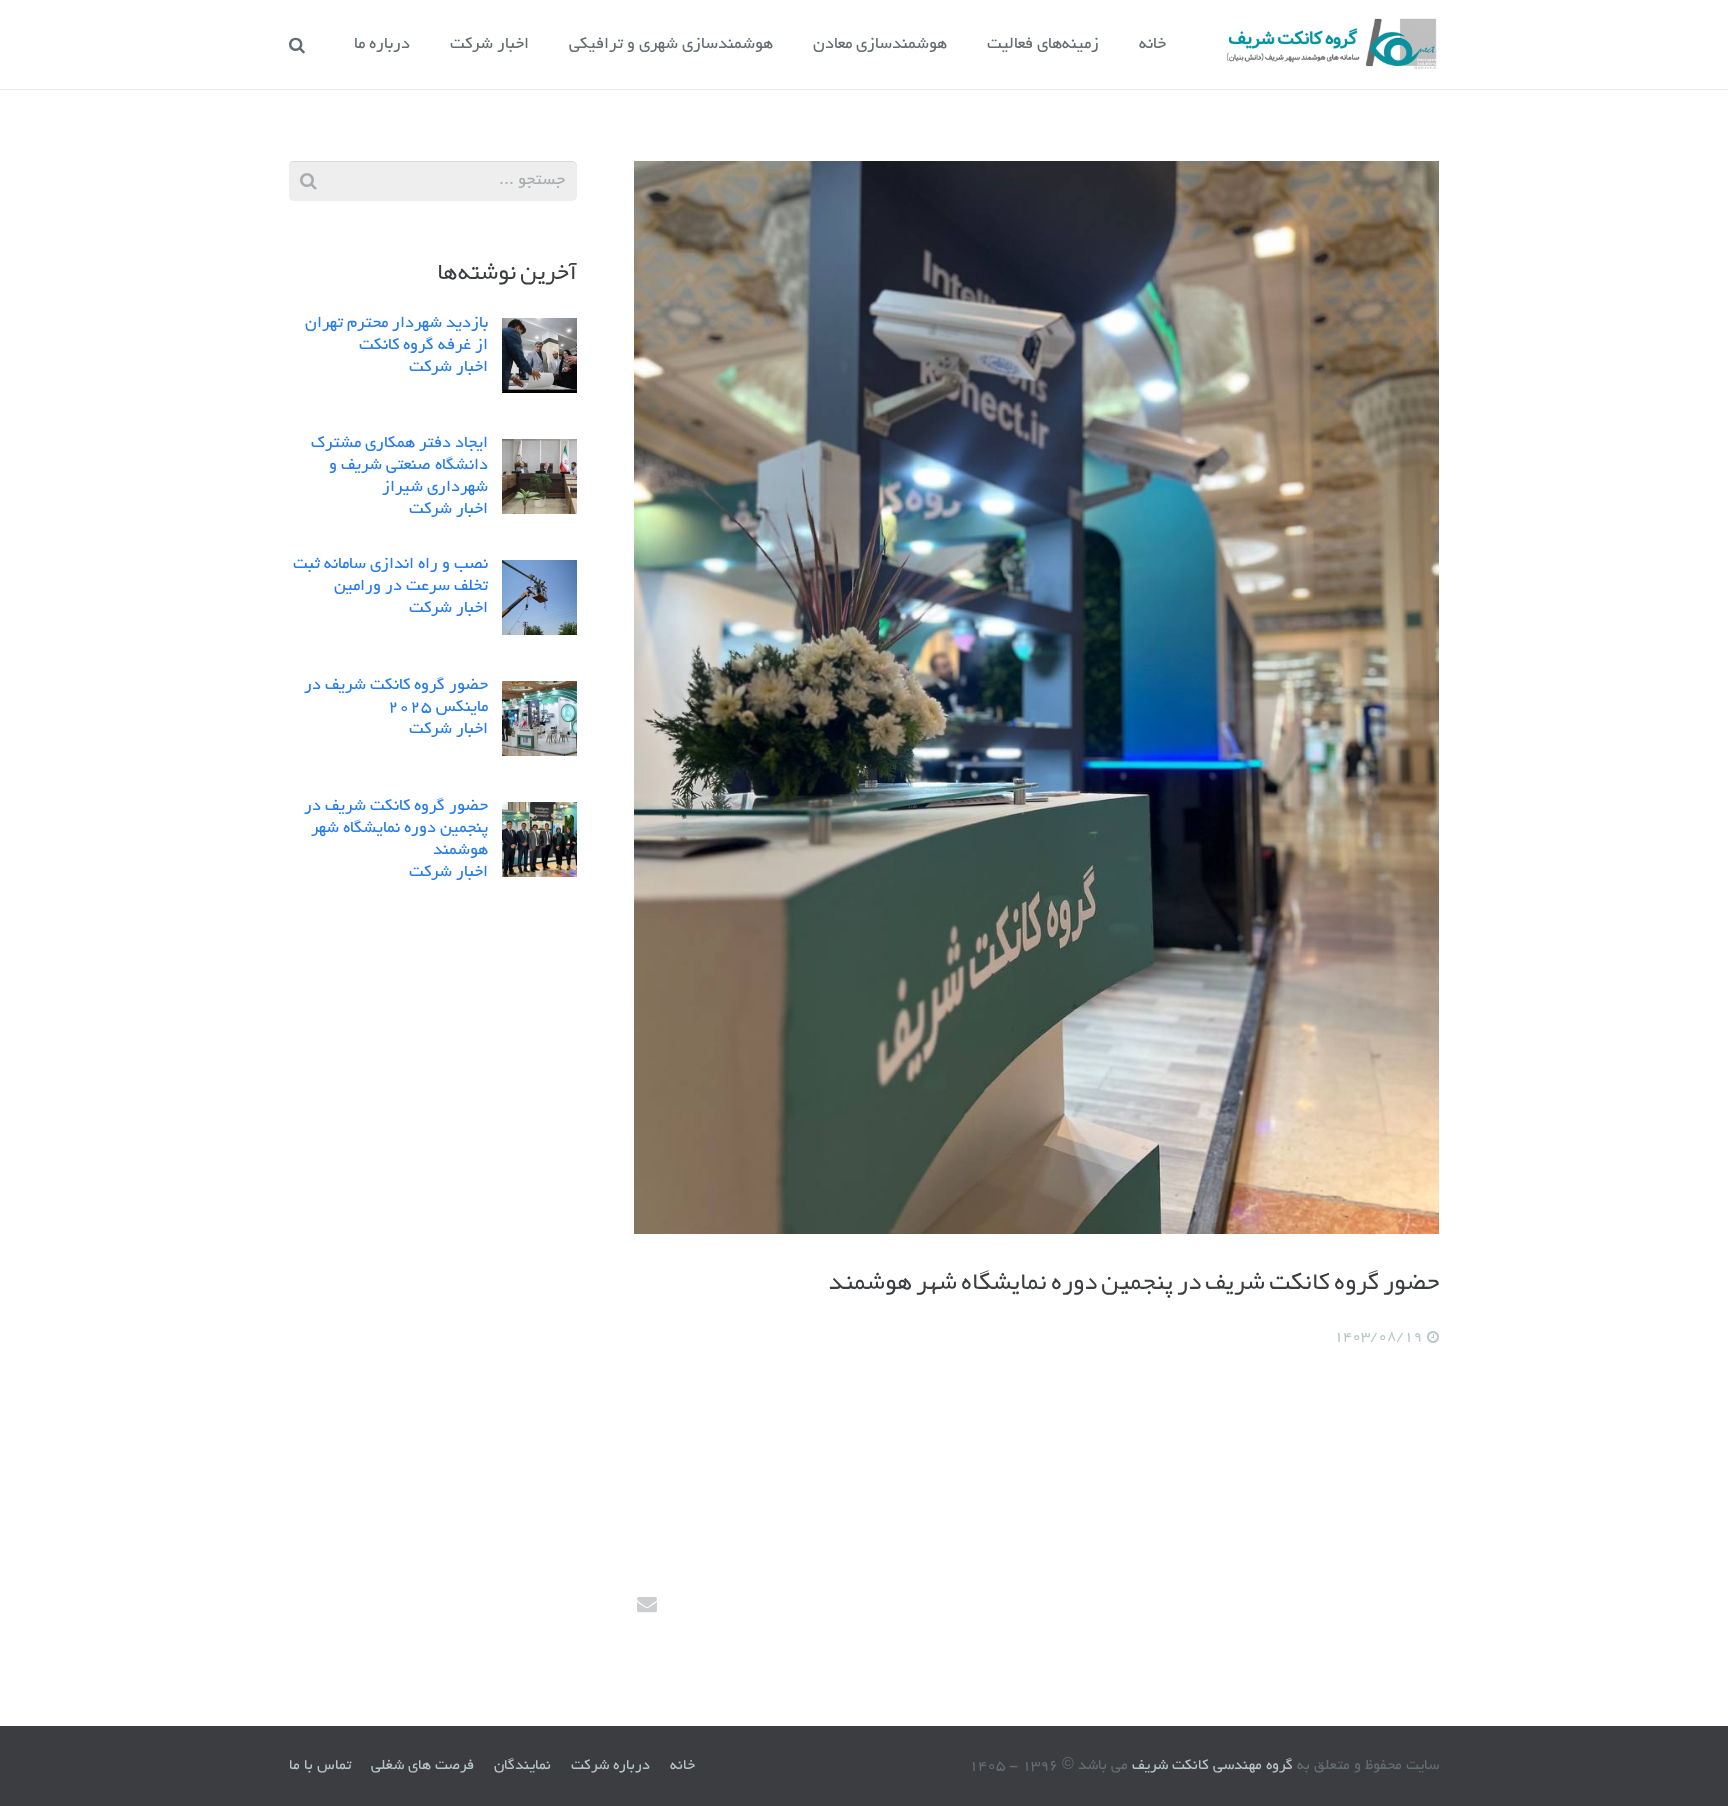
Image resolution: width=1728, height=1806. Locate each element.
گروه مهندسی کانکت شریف (1210, 1766)
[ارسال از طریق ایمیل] (654, 1604)
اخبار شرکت (448, 368)
